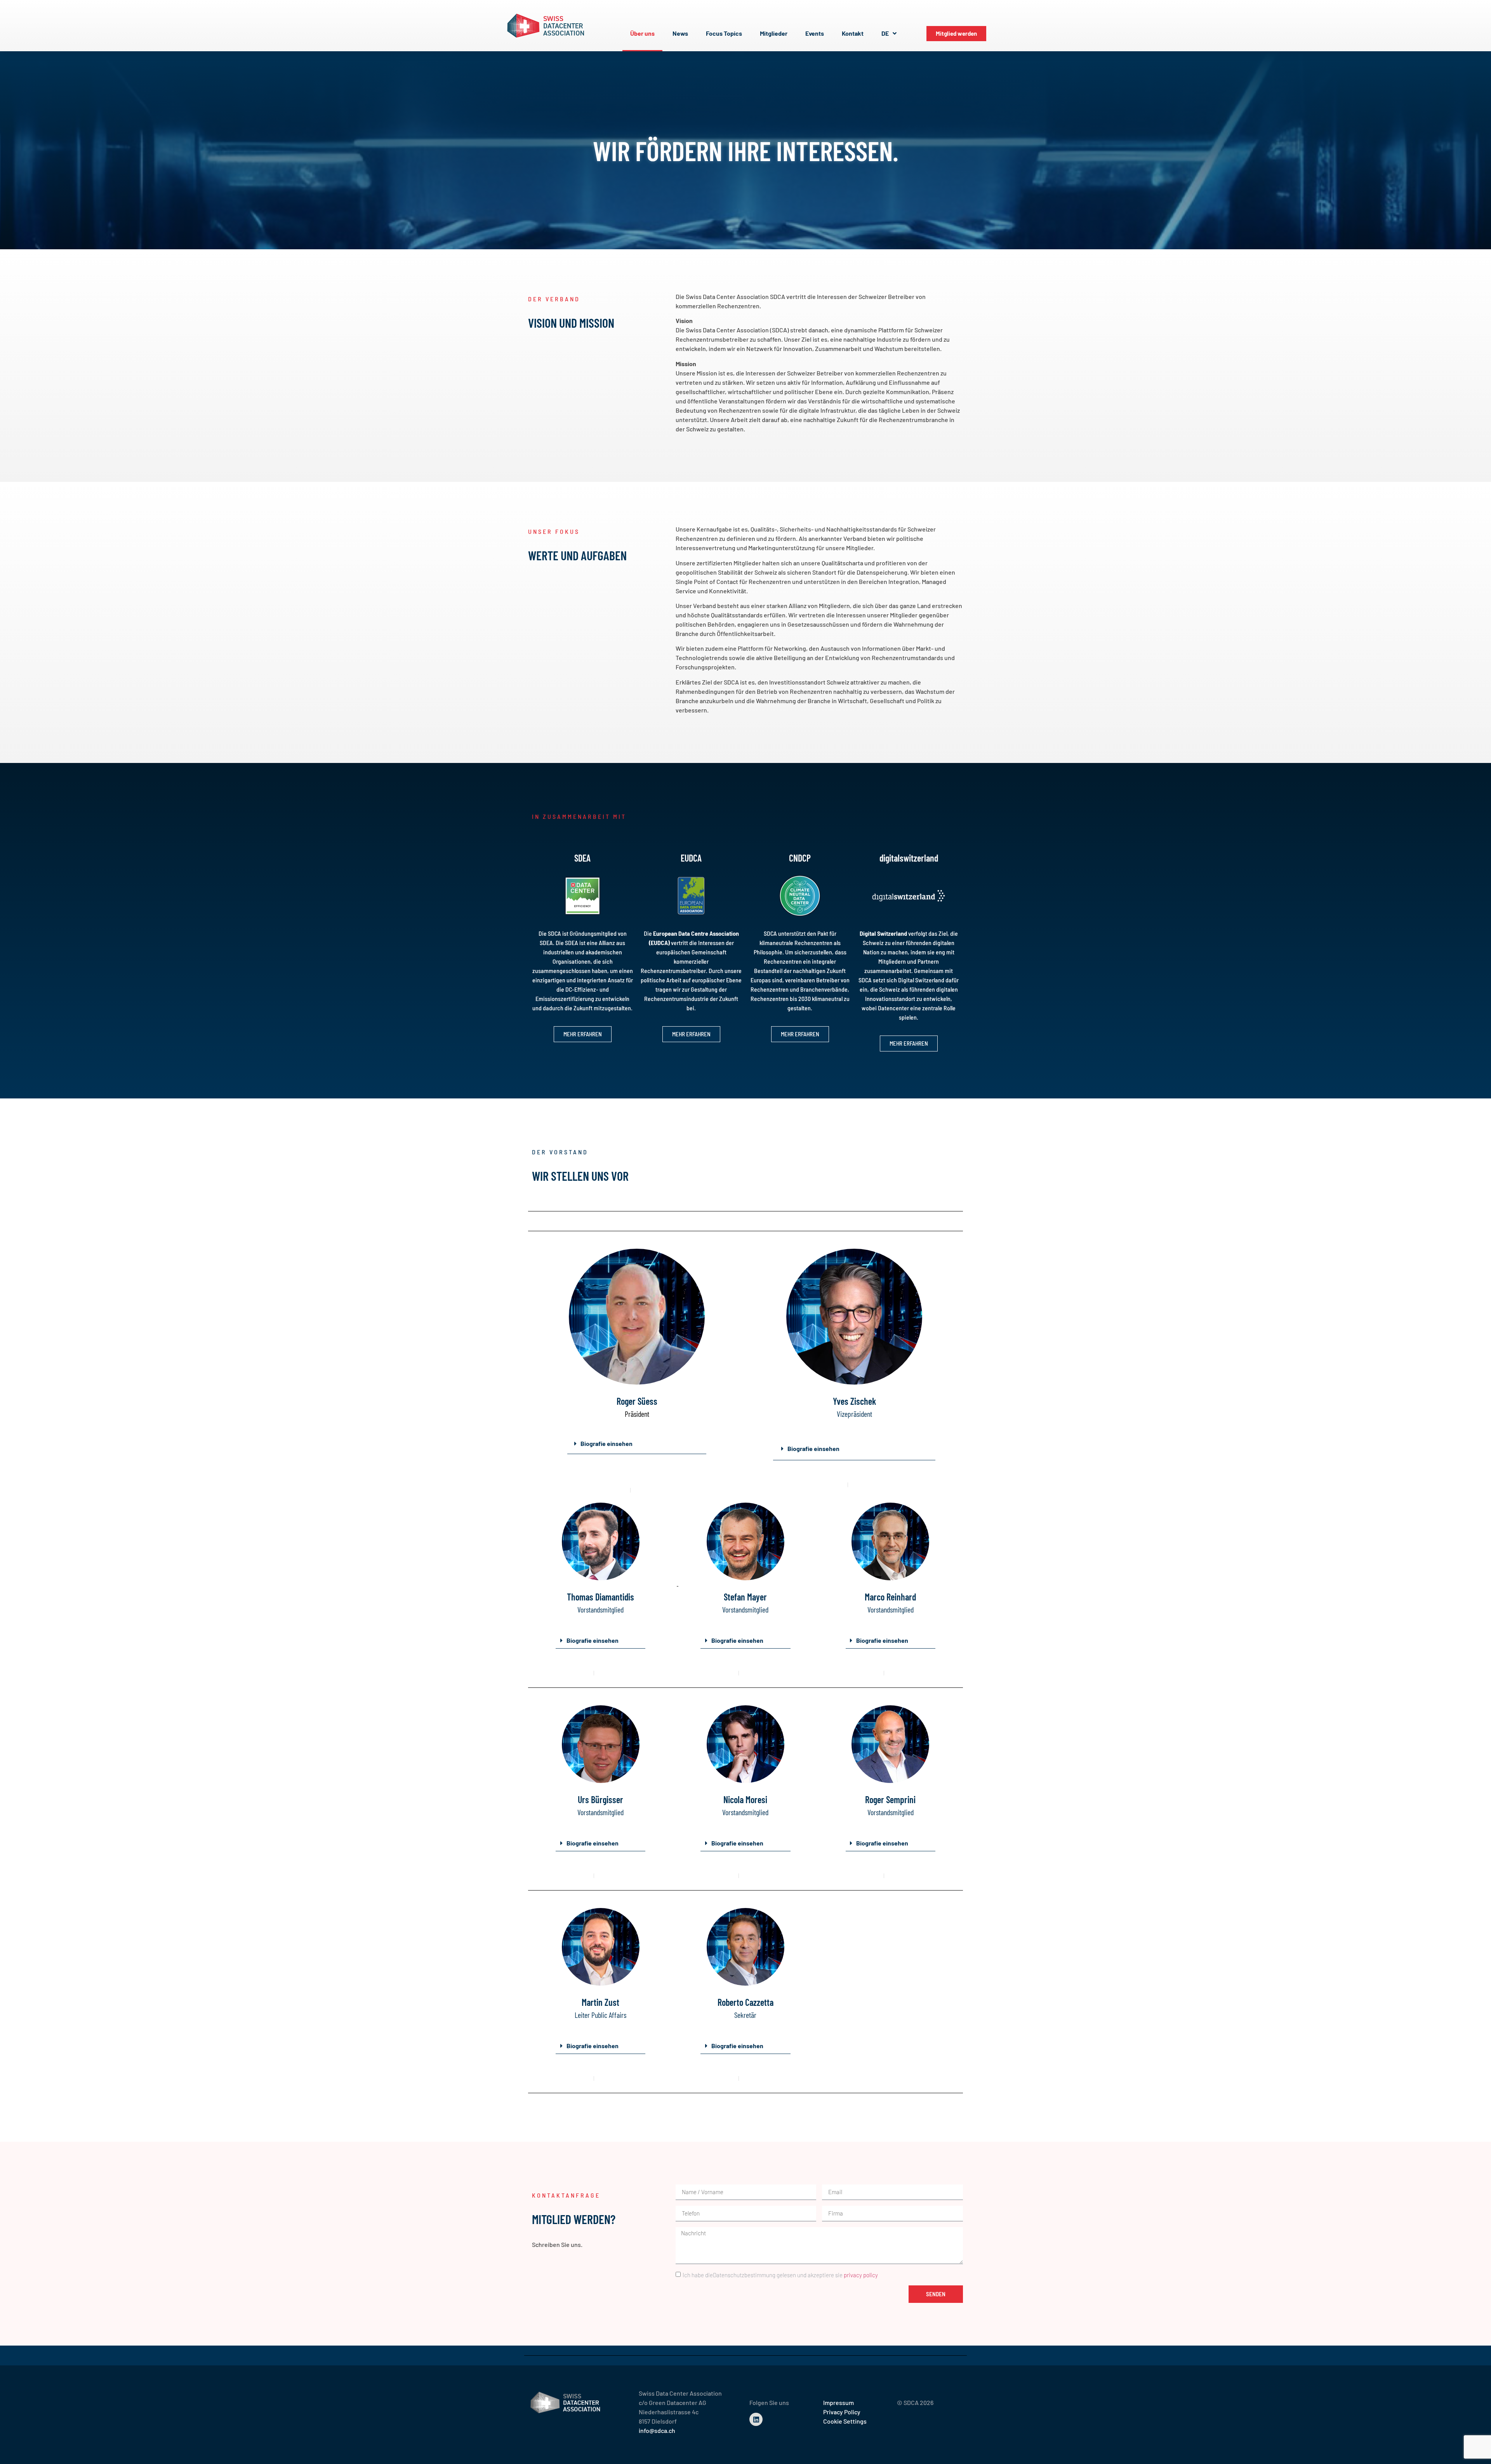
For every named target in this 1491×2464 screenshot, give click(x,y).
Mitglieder (774, 33)
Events (815, 33)
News (680, 33)
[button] (637, 1444)
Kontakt (853, 33)
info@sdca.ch (657, 2430)
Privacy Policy (842, 2412)
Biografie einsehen (606, 1443)
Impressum (838, 2402)
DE (885, 33)
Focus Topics (724, 33)
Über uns (642, 33)
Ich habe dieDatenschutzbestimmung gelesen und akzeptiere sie (780, 2275)
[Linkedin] (756, 2419)
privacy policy (861, 2275)
